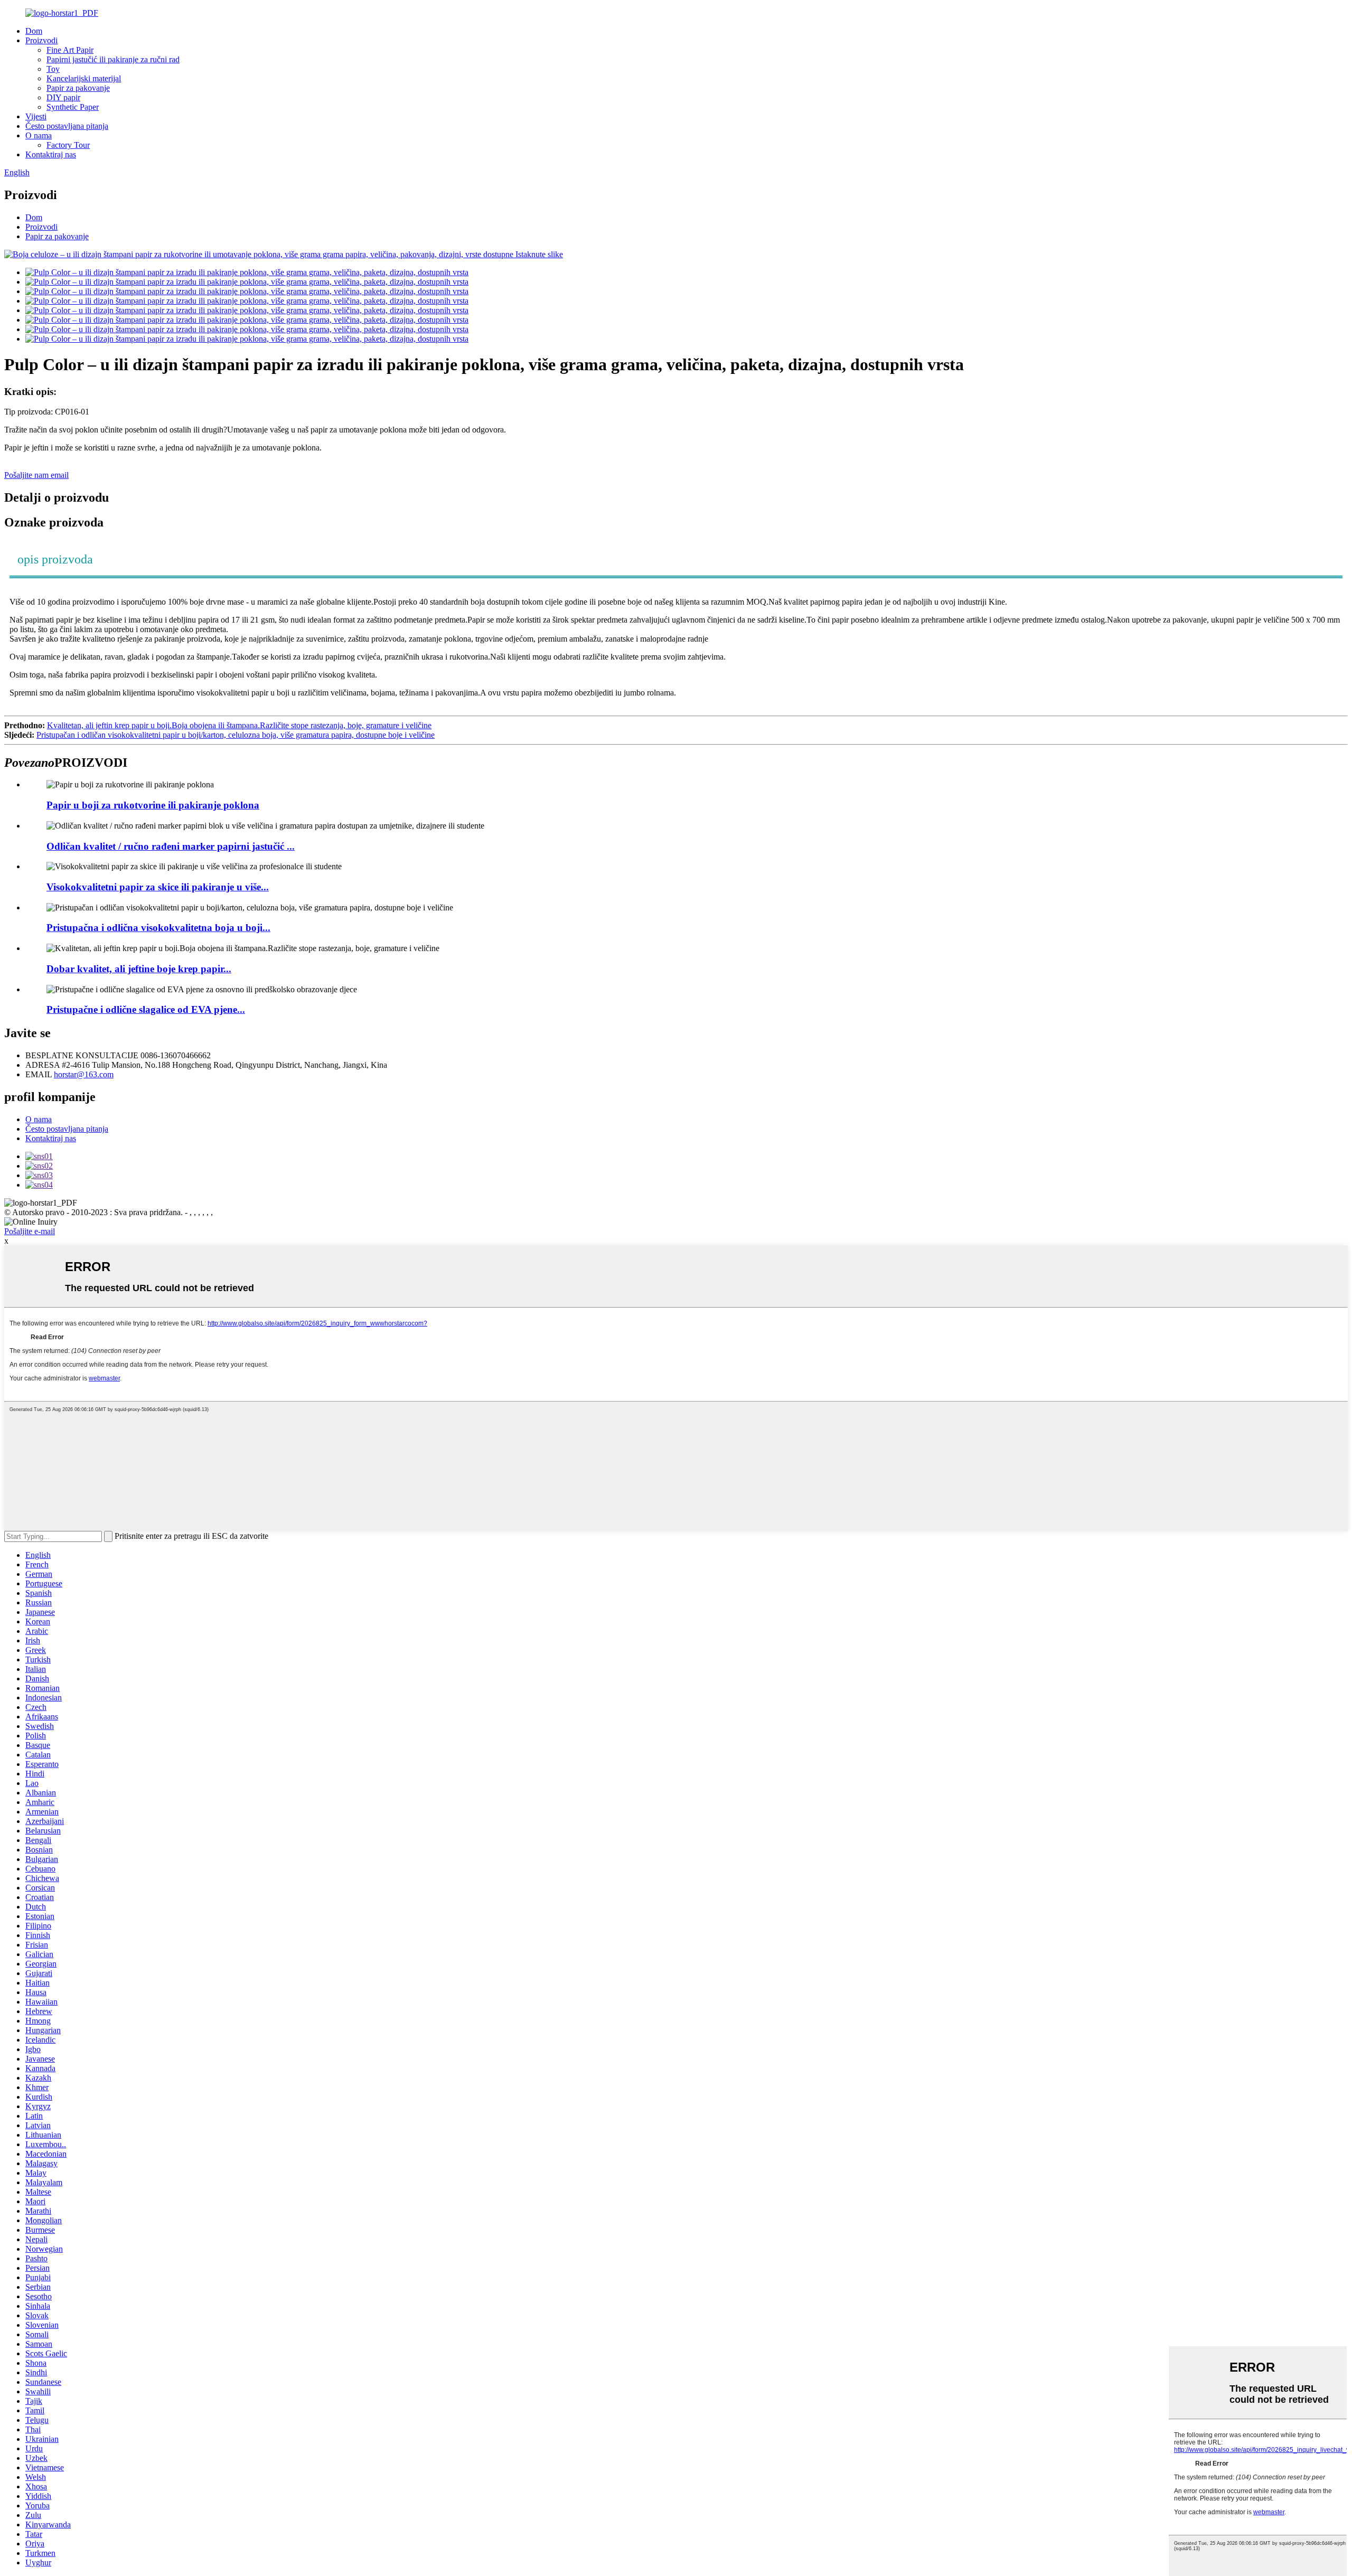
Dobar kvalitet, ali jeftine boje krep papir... (139, 969)
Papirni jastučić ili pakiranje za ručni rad (113, 59)
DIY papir (63, 97)
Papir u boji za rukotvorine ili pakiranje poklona (153, 805)
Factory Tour (68, 145)
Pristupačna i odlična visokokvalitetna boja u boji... (158, 928)
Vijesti (36, 116)
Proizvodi (41, 40)
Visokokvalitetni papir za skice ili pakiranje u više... (158, 887)
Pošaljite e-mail (30, 1231)
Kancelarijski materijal (84, 78)
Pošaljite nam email (36, 475)
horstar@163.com (84, 1074)
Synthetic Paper (73, 107)
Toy (53, 69)
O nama (39, 135)
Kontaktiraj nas (51, 154)
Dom (34, 31)
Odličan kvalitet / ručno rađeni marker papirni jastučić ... (171, 846)
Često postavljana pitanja (67, 126)
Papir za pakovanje (78, 88)
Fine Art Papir (70, 50)
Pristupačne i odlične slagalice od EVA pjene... (146, 1009)
